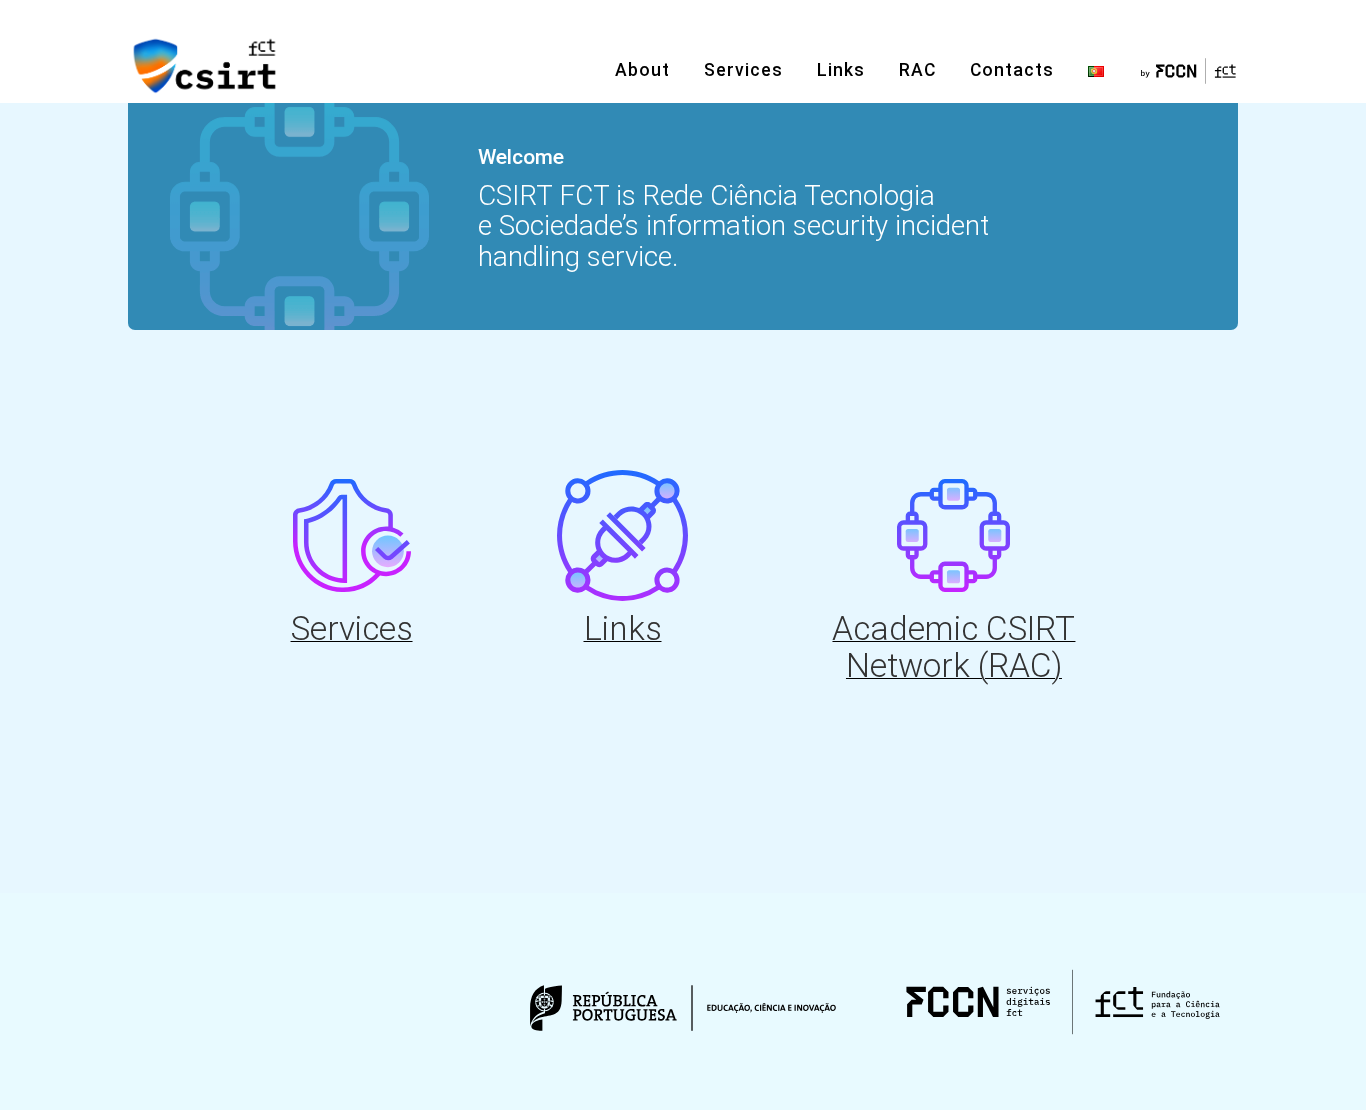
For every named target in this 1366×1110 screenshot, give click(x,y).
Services (743, 70)
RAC (917, 70)
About (642, 70)
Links (841, 70)
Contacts (1012, 70)
